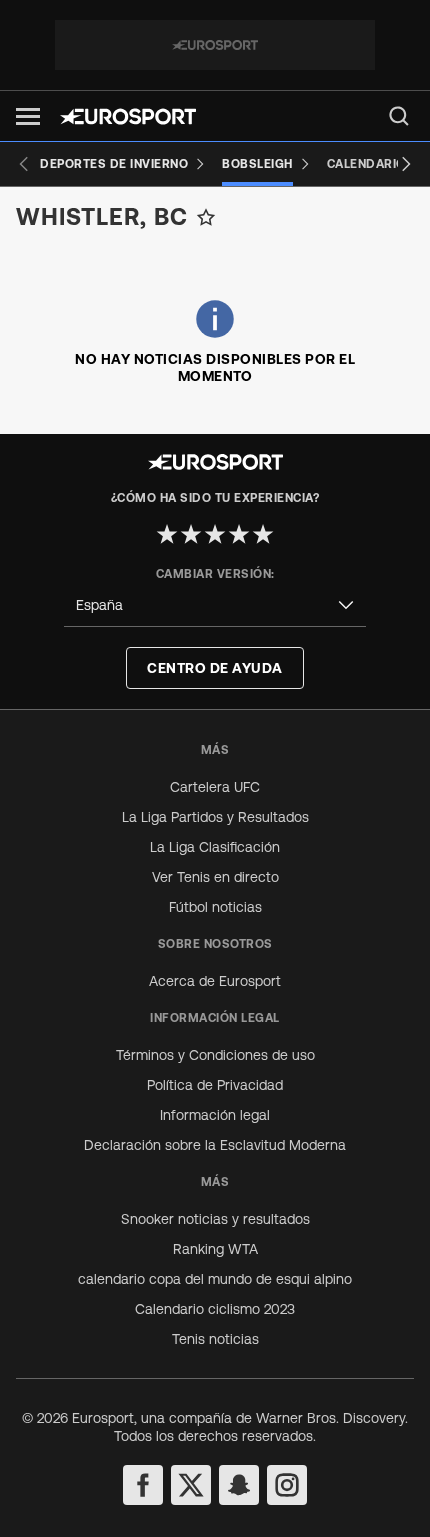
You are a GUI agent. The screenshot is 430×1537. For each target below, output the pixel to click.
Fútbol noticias (215, 907)
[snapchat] (239, 1485)
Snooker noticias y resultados (215, 1219)
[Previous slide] (24, 164)
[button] (28, 116)
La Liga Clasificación (215, 847)
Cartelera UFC (215, 787)
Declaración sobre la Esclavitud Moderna (215, 1145)
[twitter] (191, 1485)
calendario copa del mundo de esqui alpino (215, 1279)
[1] (167, 534)
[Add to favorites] (206, 217)
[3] (215, 534)
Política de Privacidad (215, 1085)
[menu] (399, 116)
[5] (263, 534)
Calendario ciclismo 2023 (215, 1309)
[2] (191, 534)
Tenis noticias (215, 1339)
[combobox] (215, 605)
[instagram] (287, 1485)
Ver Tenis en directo (215, 877)
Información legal (215, 1115)
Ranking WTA (215, 1249)
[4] (239, 534)
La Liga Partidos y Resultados (215, 817)
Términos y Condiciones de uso (215, 1055)
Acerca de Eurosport (215, 981)
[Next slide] (406, 164)
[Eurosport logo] (128, 116)
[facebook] (143, 1485)
